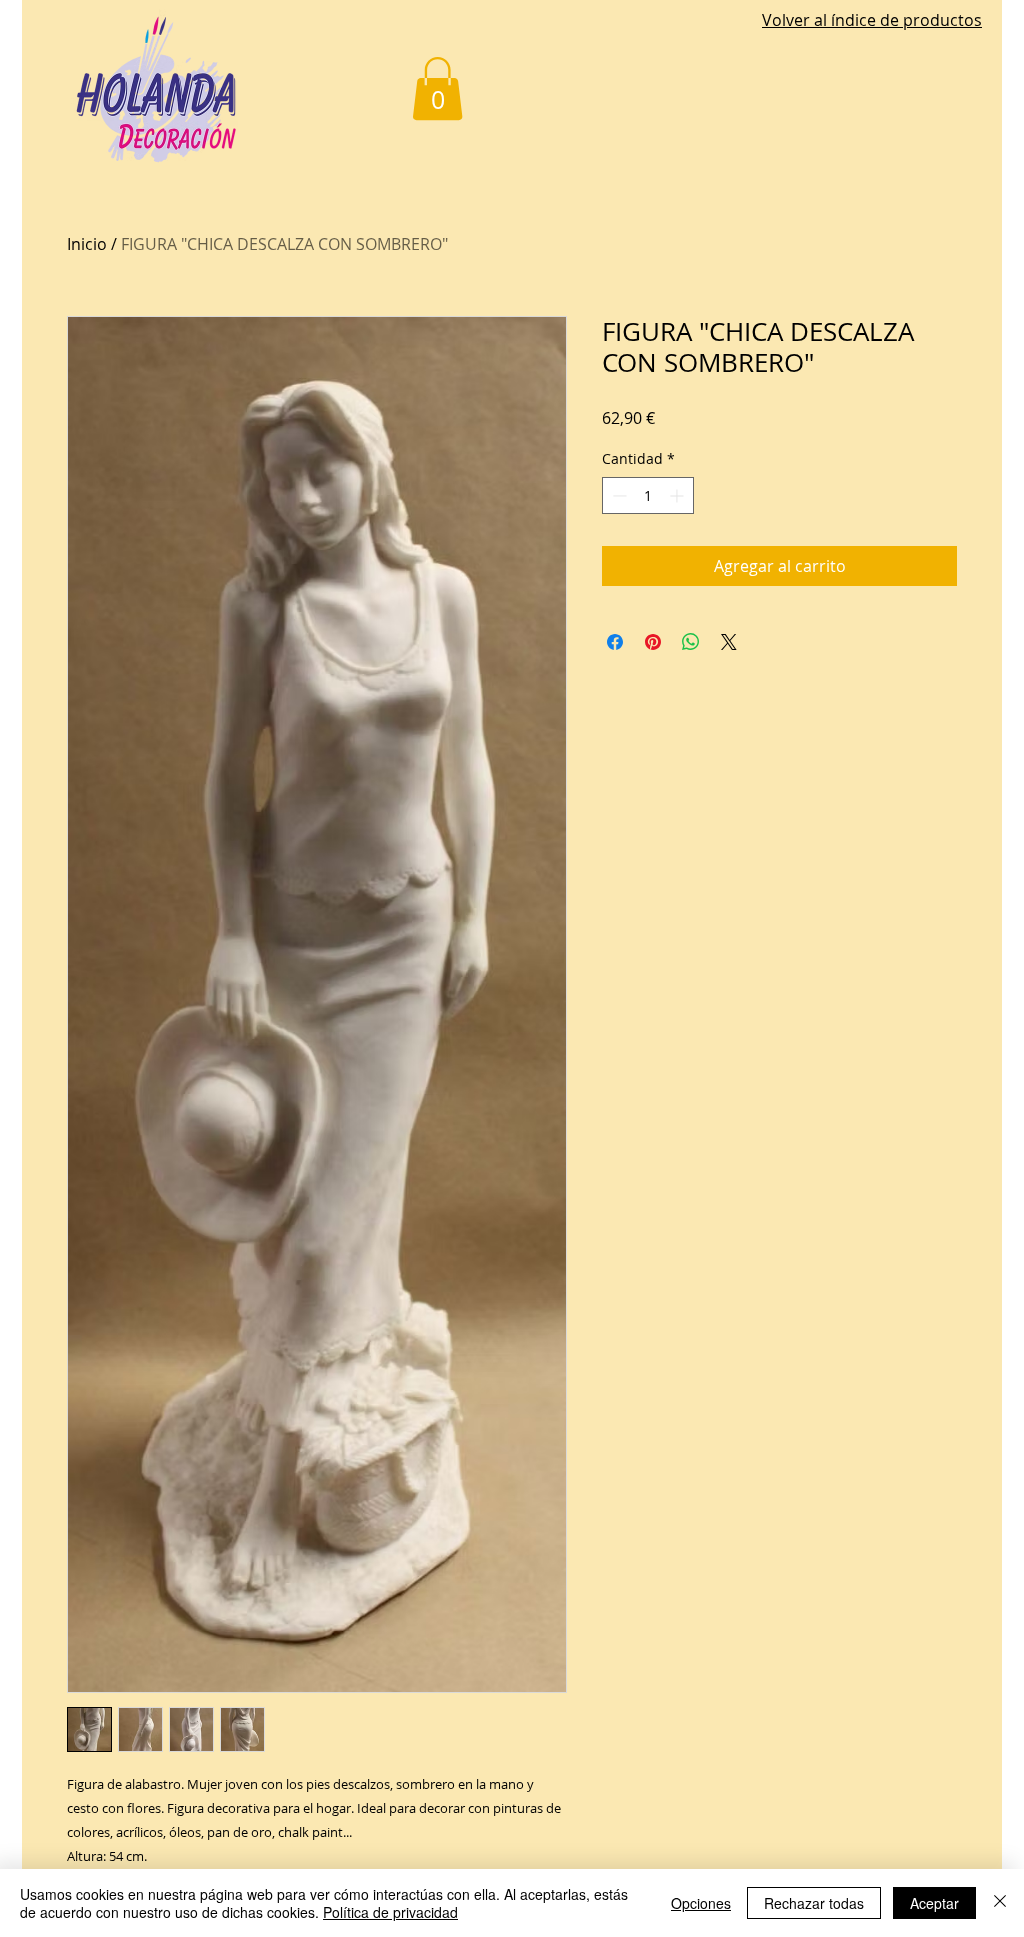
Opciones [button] (701, 1903)
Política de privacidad (390, 1912)
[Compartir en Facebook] (615, 642)
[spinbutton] (648, 495)
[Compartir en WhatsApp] (691, 642)
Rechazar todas (814, 1903)
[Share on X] (729, 642)
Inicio (87, 244)
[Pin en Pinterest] (653, 642)
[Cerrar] (1000, 1903)
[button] (437, 88)
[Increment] (678, 495)
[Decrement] (617, 495)
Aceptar (934, 1903)
